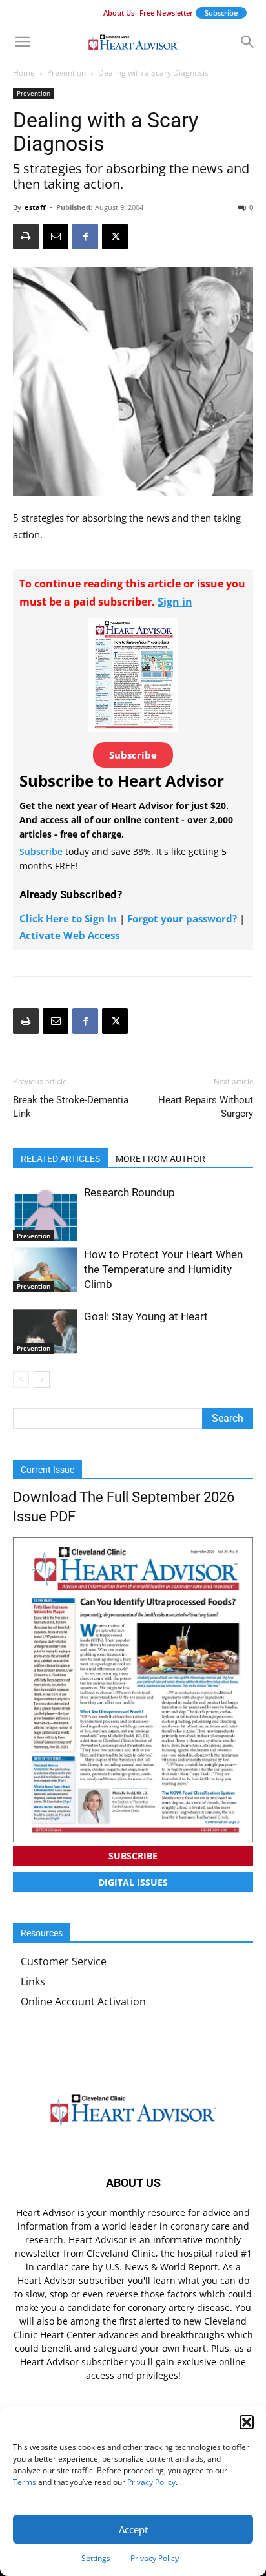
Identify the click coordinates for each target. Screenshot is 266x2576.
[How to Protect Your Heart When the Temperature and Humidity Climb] (45, 1270)
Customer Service (64, 1961)
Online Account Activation (83, 2001)
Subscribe (221, 13)
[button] (247, 2422)
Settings (96, 2558)
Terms (25, 2482)
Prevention (66, 73)
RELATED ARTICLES (60, 1159)
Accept (133, 2529)
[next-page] (42, 1379)
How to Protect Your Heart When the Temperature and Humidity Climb (163, 1269)
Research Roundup (129, 1192)
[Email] (56, 237)
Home (24, 73)
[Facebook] (85, 237)
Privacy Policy (151, 2482)
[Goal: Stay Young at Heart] (45, 1332)
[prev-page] (21, 1379)
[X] (115, 237)
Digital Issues (133, 1882)
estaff (35, 207)
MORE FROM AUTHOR (160, 1159)
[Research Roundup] (45, 1213)
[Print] (26, 237)
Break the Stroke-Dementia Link (71, 1107)
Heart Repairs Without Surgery (206, 1107)
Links (33, 1981)
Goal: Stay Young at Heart (146, 1316)
